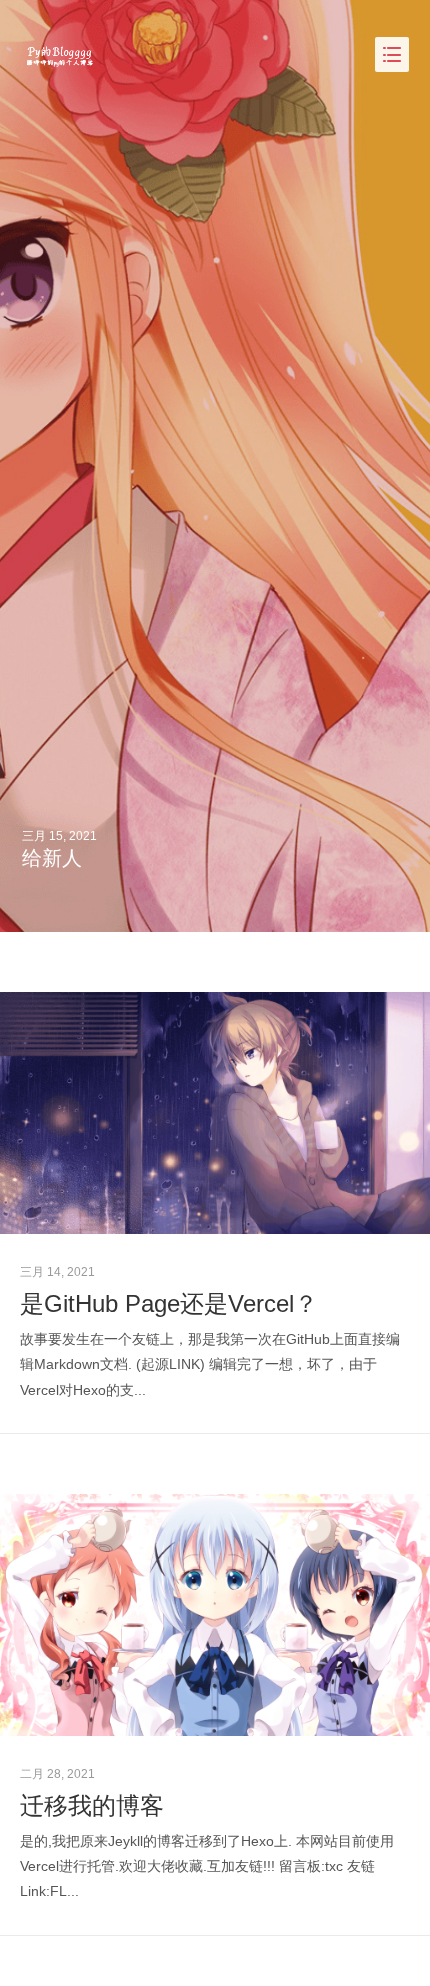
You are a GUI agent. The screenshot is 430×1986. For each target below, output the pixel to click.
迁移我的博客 (92, 1805)
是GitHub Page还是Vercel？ (169, 1303)
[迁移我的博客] (215, 1615)
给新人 (52, 858)
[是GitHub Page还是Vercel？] (215, 1113)
